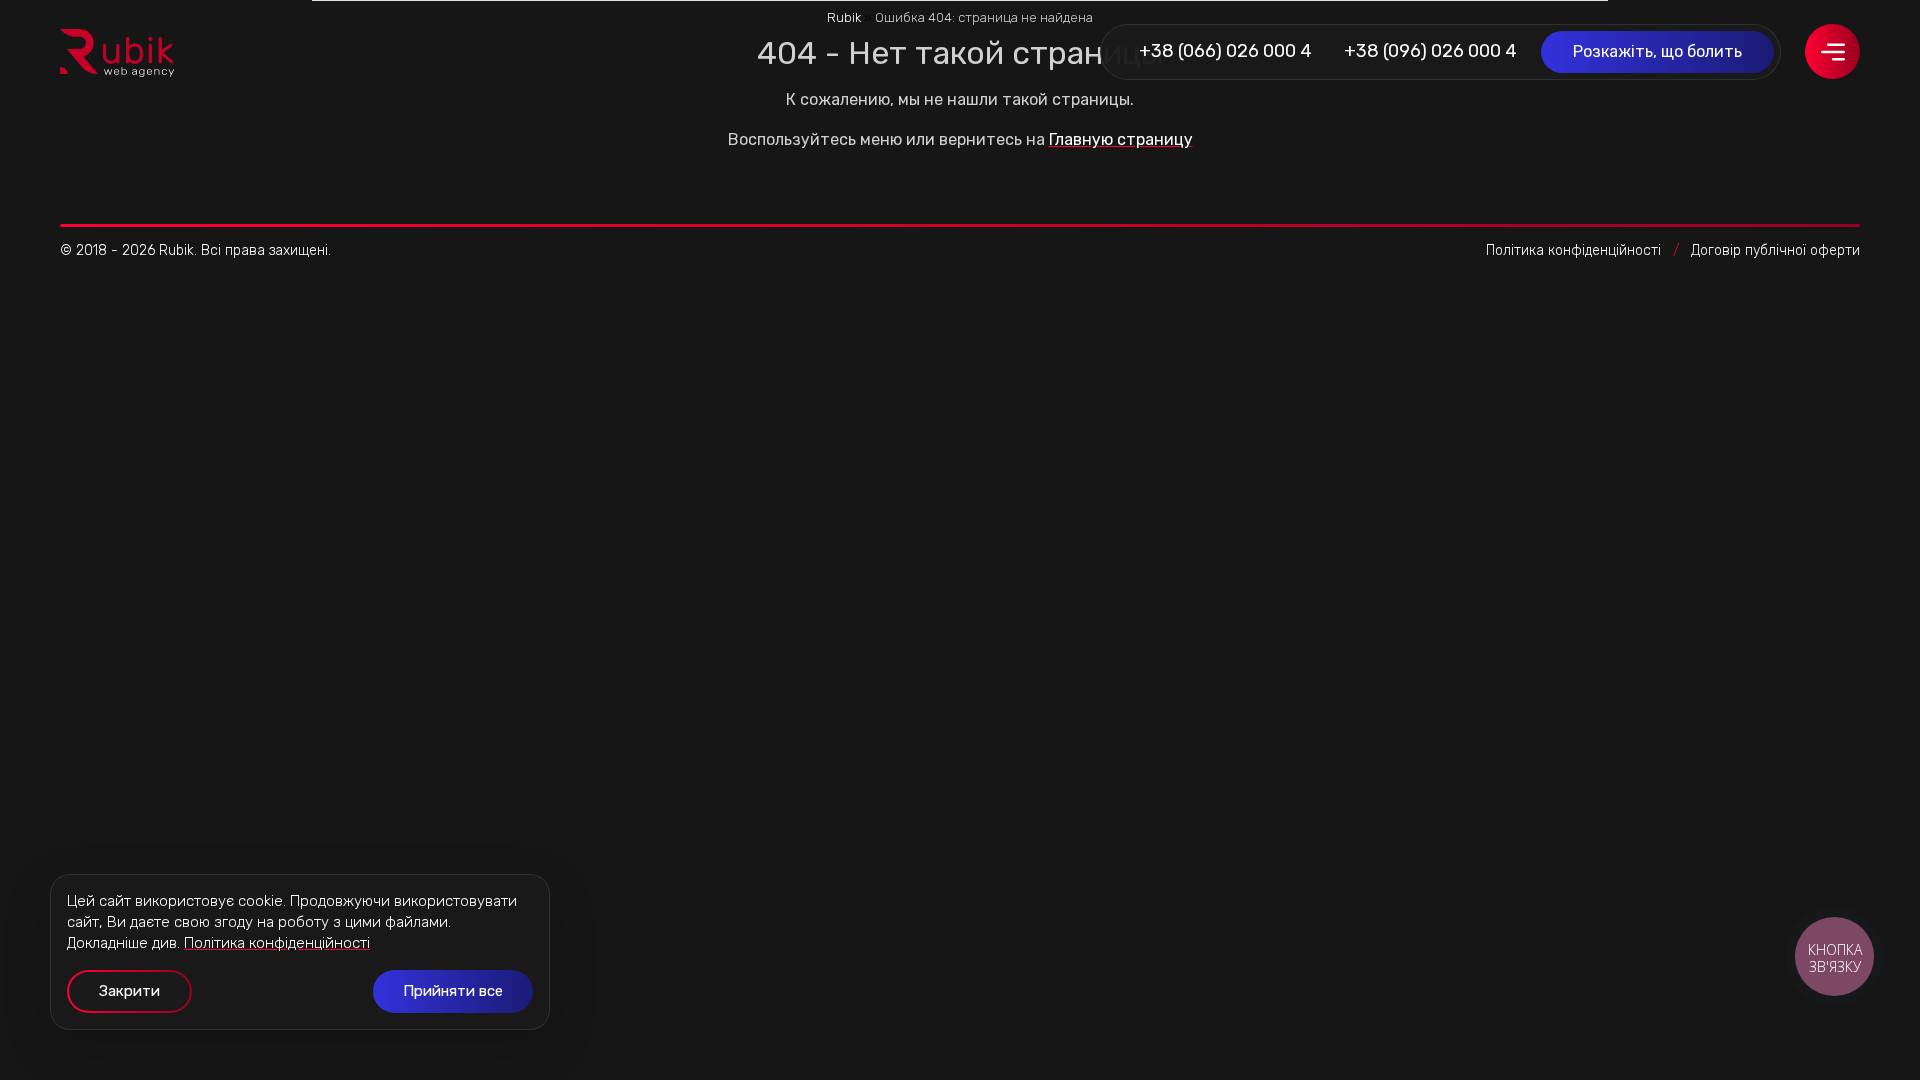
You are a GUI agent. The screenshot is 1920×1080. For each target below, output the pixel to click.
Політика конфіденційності (1573, 250)
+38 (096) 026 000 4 (1430, 51)
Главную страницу (1121, 139)
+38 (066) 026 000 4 (1225, 51)
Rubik (844, 17)
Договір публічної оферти (1775, 250)
